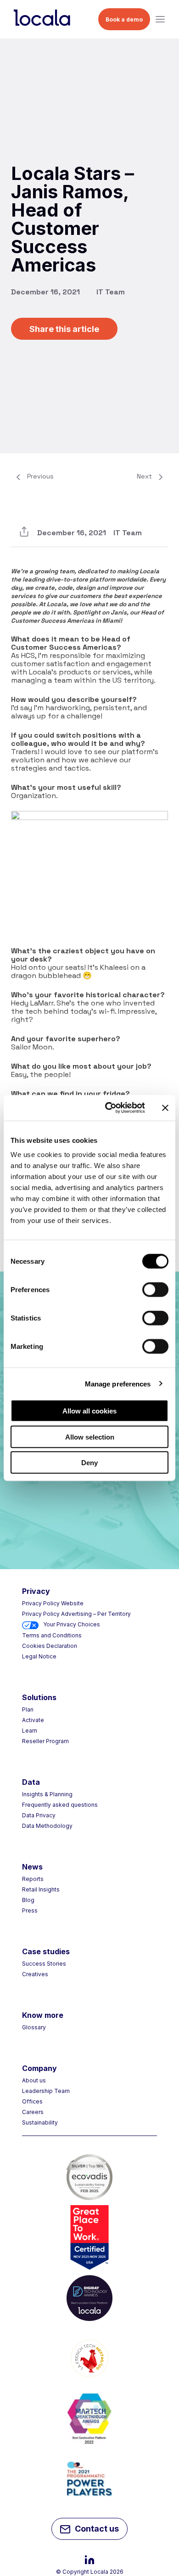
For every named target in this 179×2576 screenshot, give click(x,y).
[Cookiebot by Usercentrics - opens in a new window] (109, 1108)
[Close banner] (165, 1108)
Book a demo (124, 19)
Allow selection (90, 1437)
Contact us (97, 2529)
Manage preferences (118, 1383)
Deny (89, 1463)
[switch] (155, 1290)
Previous (40, 476)
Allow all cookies (89, 1411)
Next (144, 476)
